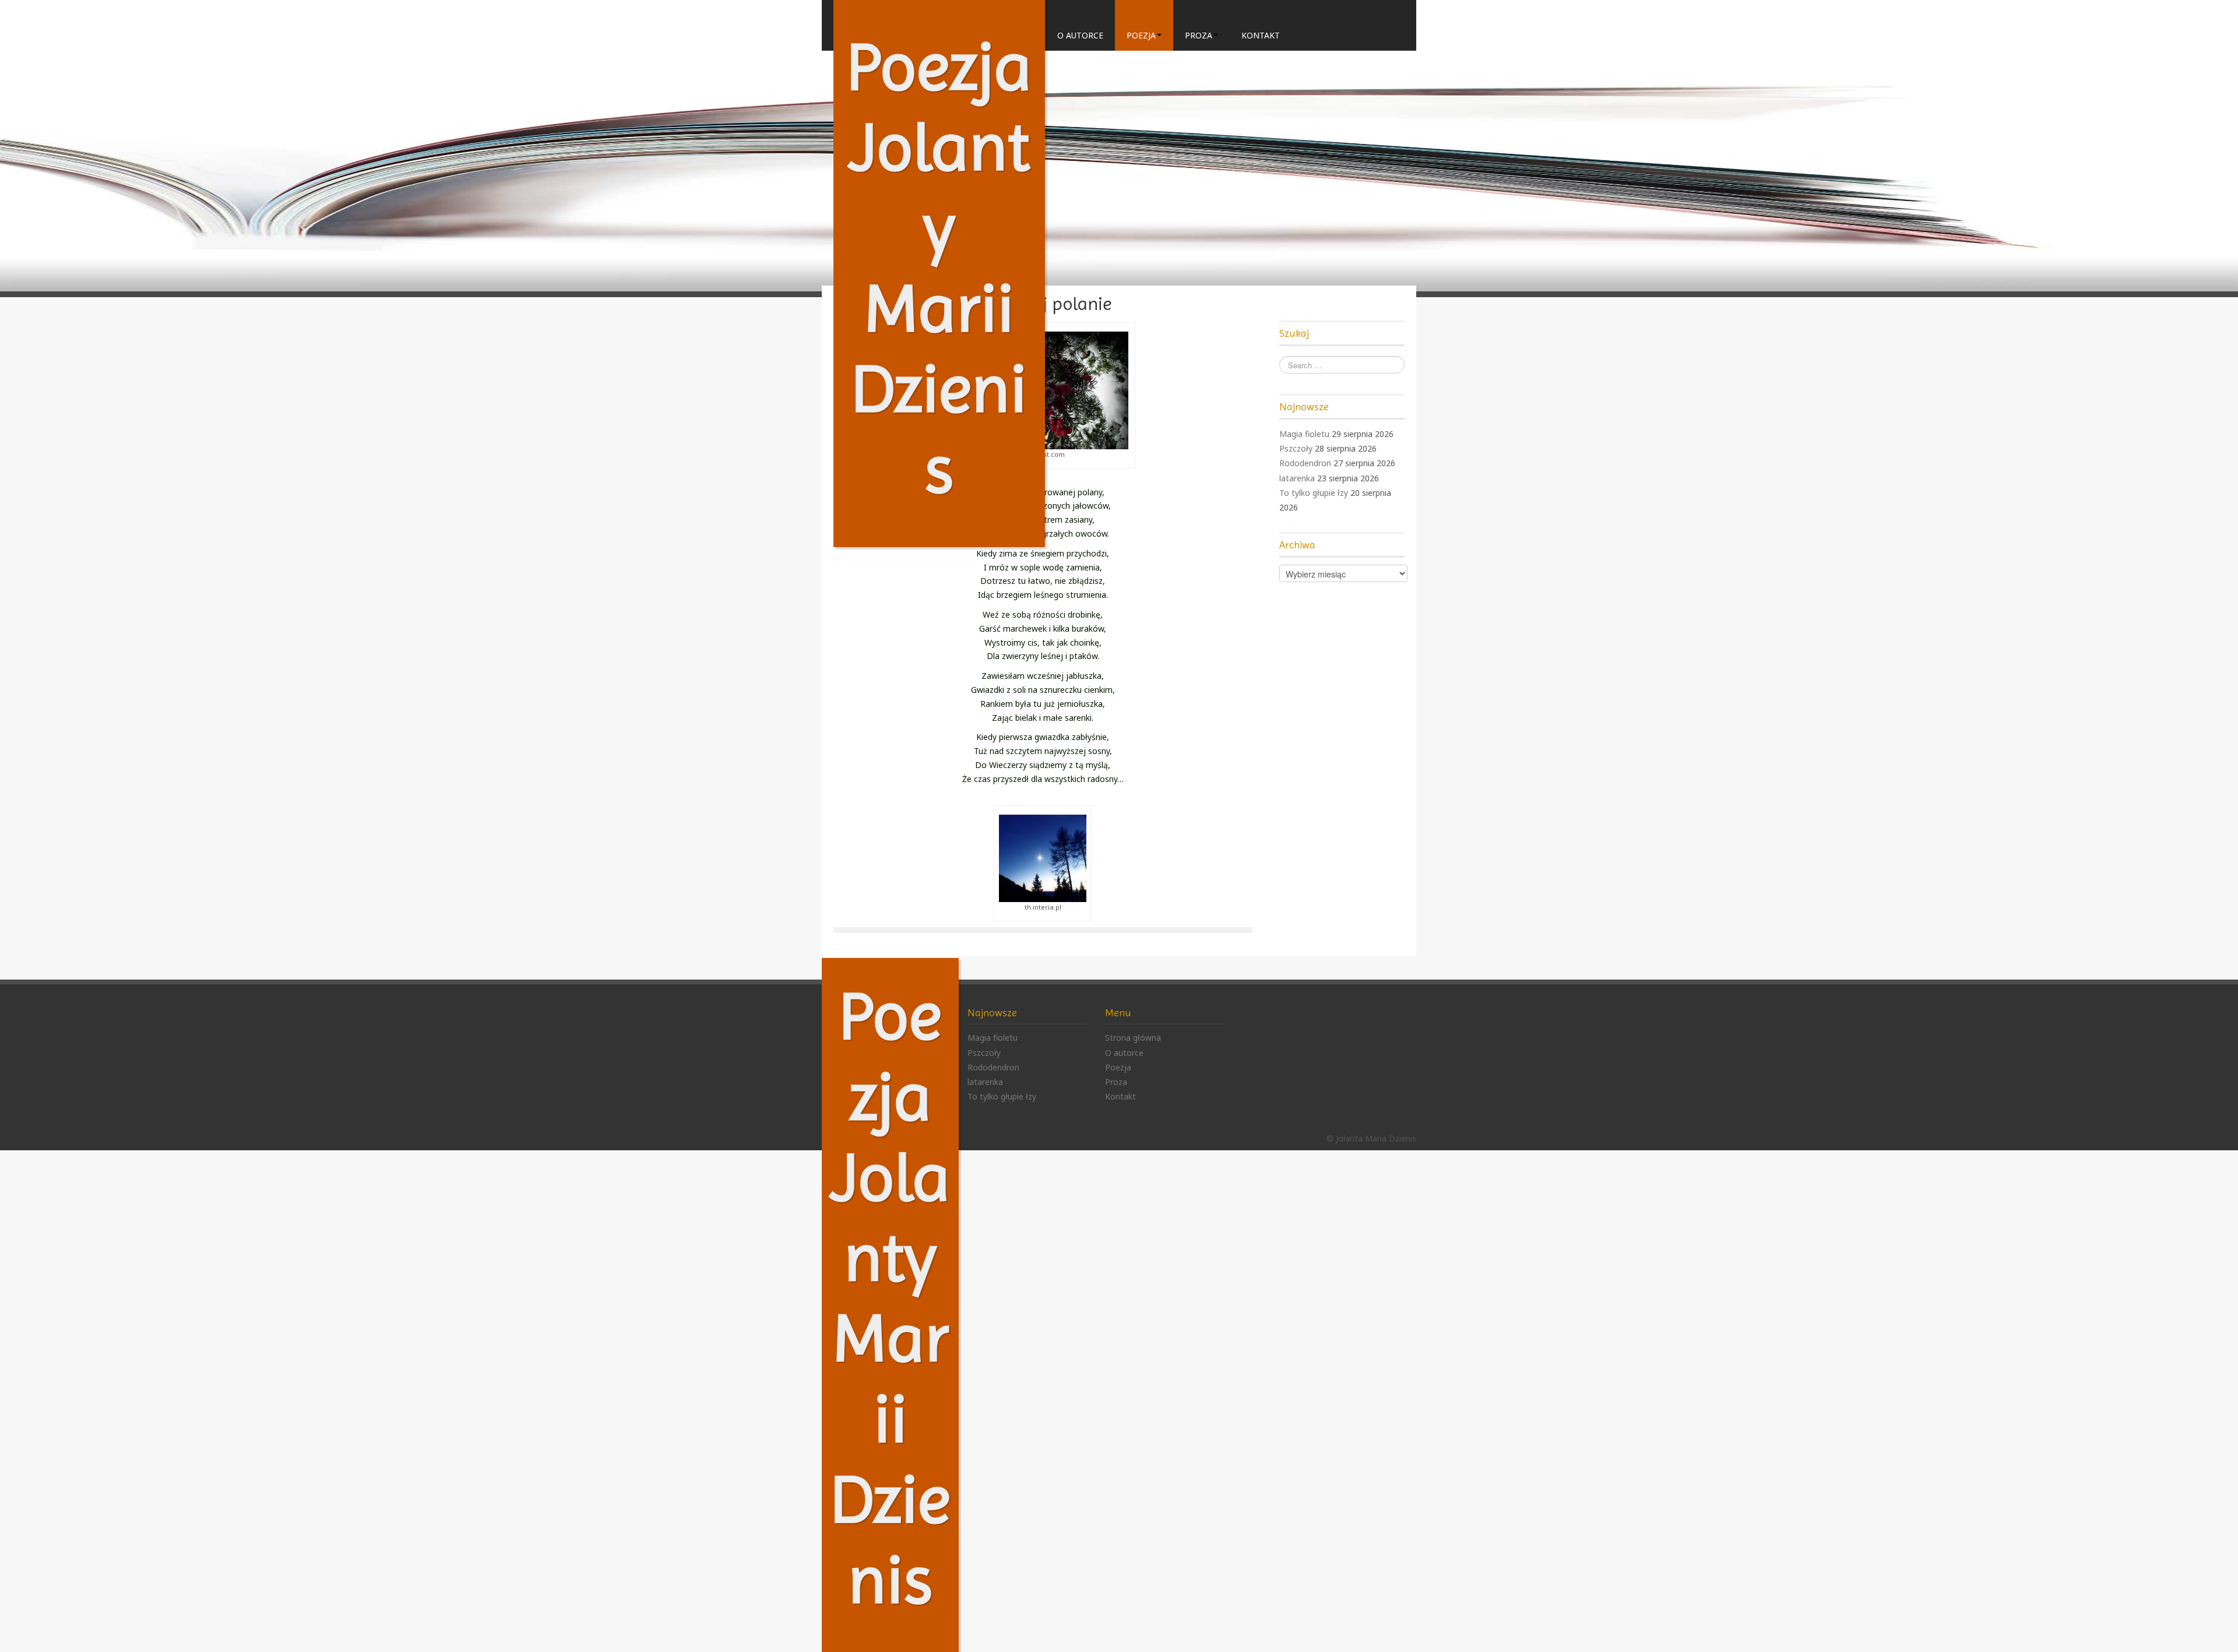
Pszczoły (1296, 448)
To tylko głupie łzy (1314, 493)
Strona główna (1133, 1038)
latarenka (1297, 478)
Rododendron (1305, 463)
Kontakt (1261, 35)
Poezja (1141, 35)
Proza (1199, 35)
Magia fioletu (1304, 434)
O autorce (1080, 35)
